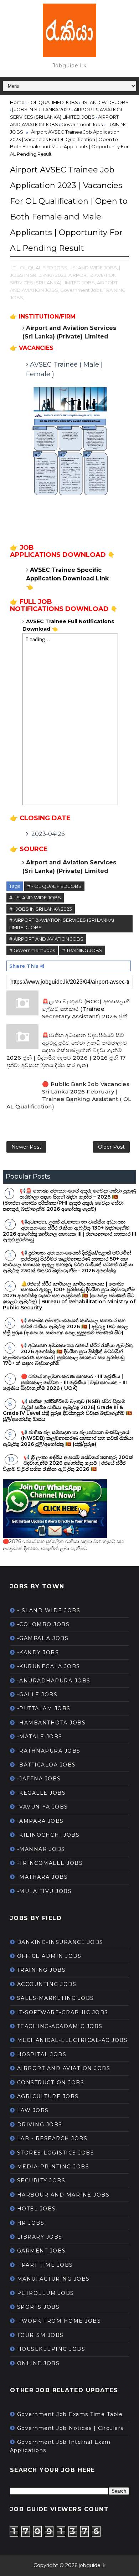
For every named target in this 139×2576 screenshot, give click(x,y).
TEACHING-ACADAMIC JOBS (60, 2026)
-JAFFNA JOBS (39, 1779)
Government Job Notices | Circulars (70, 2428)
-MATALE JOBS (40, 1737)
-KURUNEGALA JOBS (49, 1666)
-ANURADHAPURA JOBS (54, 1681)
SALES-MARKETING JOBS (56, 1998)
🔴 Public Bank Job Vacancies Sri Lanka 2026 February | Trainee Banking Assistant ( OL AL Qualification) (69, 1095)
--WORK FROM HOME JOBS (59, 2321)
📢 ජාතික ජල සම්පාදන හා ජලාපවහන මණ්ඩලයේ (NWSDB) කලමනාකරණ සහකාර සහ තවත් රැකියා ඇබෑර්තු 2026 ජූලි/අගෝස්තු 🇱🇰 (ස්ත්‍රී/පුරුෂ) (68, 1438)
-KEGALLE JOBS (42, 1793)
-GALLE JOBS (37, 1695)
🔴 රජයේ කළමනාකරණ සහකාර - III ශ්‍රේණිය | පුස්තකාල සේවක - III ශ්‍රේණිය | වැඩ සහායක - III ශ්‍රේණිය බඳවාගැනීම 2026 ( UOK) (65, 1382)
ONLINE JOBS (38, 2363)
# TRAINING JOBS (82, 950)
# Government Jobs (32, 950)
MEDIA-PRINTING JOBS (53, 2167)
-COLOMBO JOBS (43, 1624)
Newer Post (26, 1147)
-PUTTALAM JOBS (44, 1708)
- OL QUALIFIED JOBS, (43, 268)
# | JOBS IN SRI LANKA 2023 (41, 909)
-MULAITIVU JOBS (45, 1891)
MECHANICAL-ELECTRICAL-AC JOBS (73, 2040)
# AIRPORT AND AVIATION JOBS (46, 939)
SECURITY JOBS (41, 2181)
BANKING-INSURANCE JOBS (60, 1942)
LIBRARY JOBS (40, 2237)
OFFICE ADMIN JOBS (49, 1956)
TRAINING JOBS (42, 1970)
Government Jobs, (81, 290)
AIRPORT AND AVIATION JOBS (64, 2068)
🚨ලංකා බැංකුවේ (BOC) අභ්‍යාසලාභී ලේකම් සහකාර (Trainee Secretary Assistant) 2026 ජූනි (86, 1009)
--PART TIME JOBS (45, 2265)
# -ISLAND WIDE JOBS (35, 898)
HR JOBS (31, 2223)
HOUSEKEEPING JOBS (51, 2349)
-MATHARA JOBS (43, 1877)
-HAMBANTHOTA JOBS (52, 1723)
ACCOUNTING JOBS (47, 1984)
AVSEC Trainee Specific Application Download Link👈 (67, 578)
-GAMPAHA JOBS (43, 1638)
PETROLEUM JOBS (46, 2293)
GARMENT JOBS (42, 2251)
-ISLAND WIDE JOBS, (94, 268)
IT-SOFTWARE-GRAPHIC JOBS (63, 2012)
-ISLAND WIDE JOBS (49, 1610)
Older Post (111, 1147)
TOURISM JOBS (40, 2335)
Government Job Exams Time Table (70, 2414)
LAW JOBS (33, 2110)
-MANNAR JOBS (41, 1849)
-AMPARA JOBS (40, 1821)
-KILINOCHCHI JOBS (48, 1835)
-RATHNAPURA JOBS (49, 1751)
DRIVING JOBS (40, 2125)
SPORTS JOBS (38, 2307)
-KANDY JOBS (38, 1652)
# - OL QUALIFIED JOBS (54, 886)
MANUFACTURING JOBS (53, 2279)
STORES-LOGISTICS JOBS (56, 2153)
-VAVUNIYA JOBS (43, 1807)
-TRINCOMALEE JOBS (50, 1863)
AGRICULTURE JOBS (48, 2096)
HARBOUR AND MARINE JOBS (63, 2195)
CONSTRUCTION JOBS (51, 2083)
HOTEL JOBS (37, 2209)
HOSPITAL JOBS (42, 2054)
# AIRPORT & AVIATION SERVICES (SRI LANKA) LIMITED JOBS (62, 924)
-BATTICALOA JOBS (47, 1765)
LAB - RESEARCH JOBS (52, 2138)
